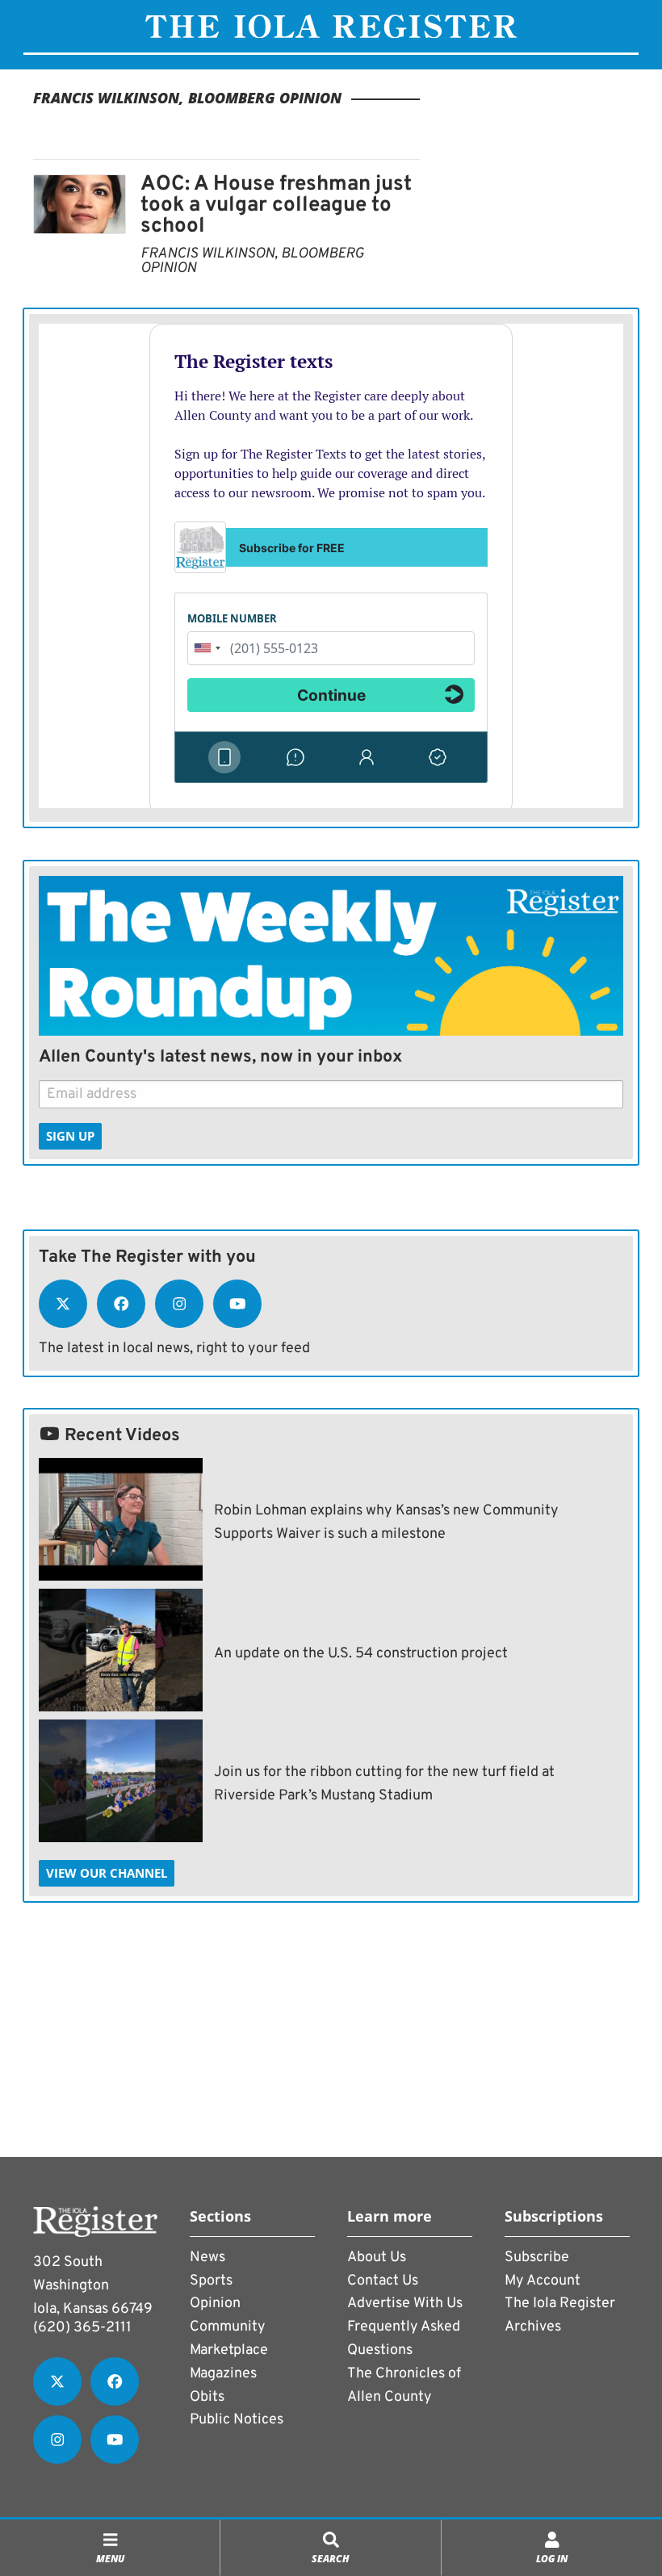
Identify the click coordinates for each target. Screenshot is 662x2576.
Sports (211, 2281)
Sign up (70, 1136)
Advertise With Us (405, 2304)
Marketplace (229, 2350)
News (207, 2258)
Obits (207, 2397)
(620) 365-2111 (82, 2328)
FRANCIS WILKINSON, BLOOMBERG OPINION (252, 261)
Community (228, 2327)
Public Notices (237, 2420)
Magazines (223, 2374)
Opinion (215, 2304)
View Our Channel (107, 1873)
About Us (377, 2258)
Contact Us (383, 2281)
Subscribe (537, 2258)
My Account (543, 2281)
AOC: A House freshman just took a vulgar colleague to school (276, 205)
